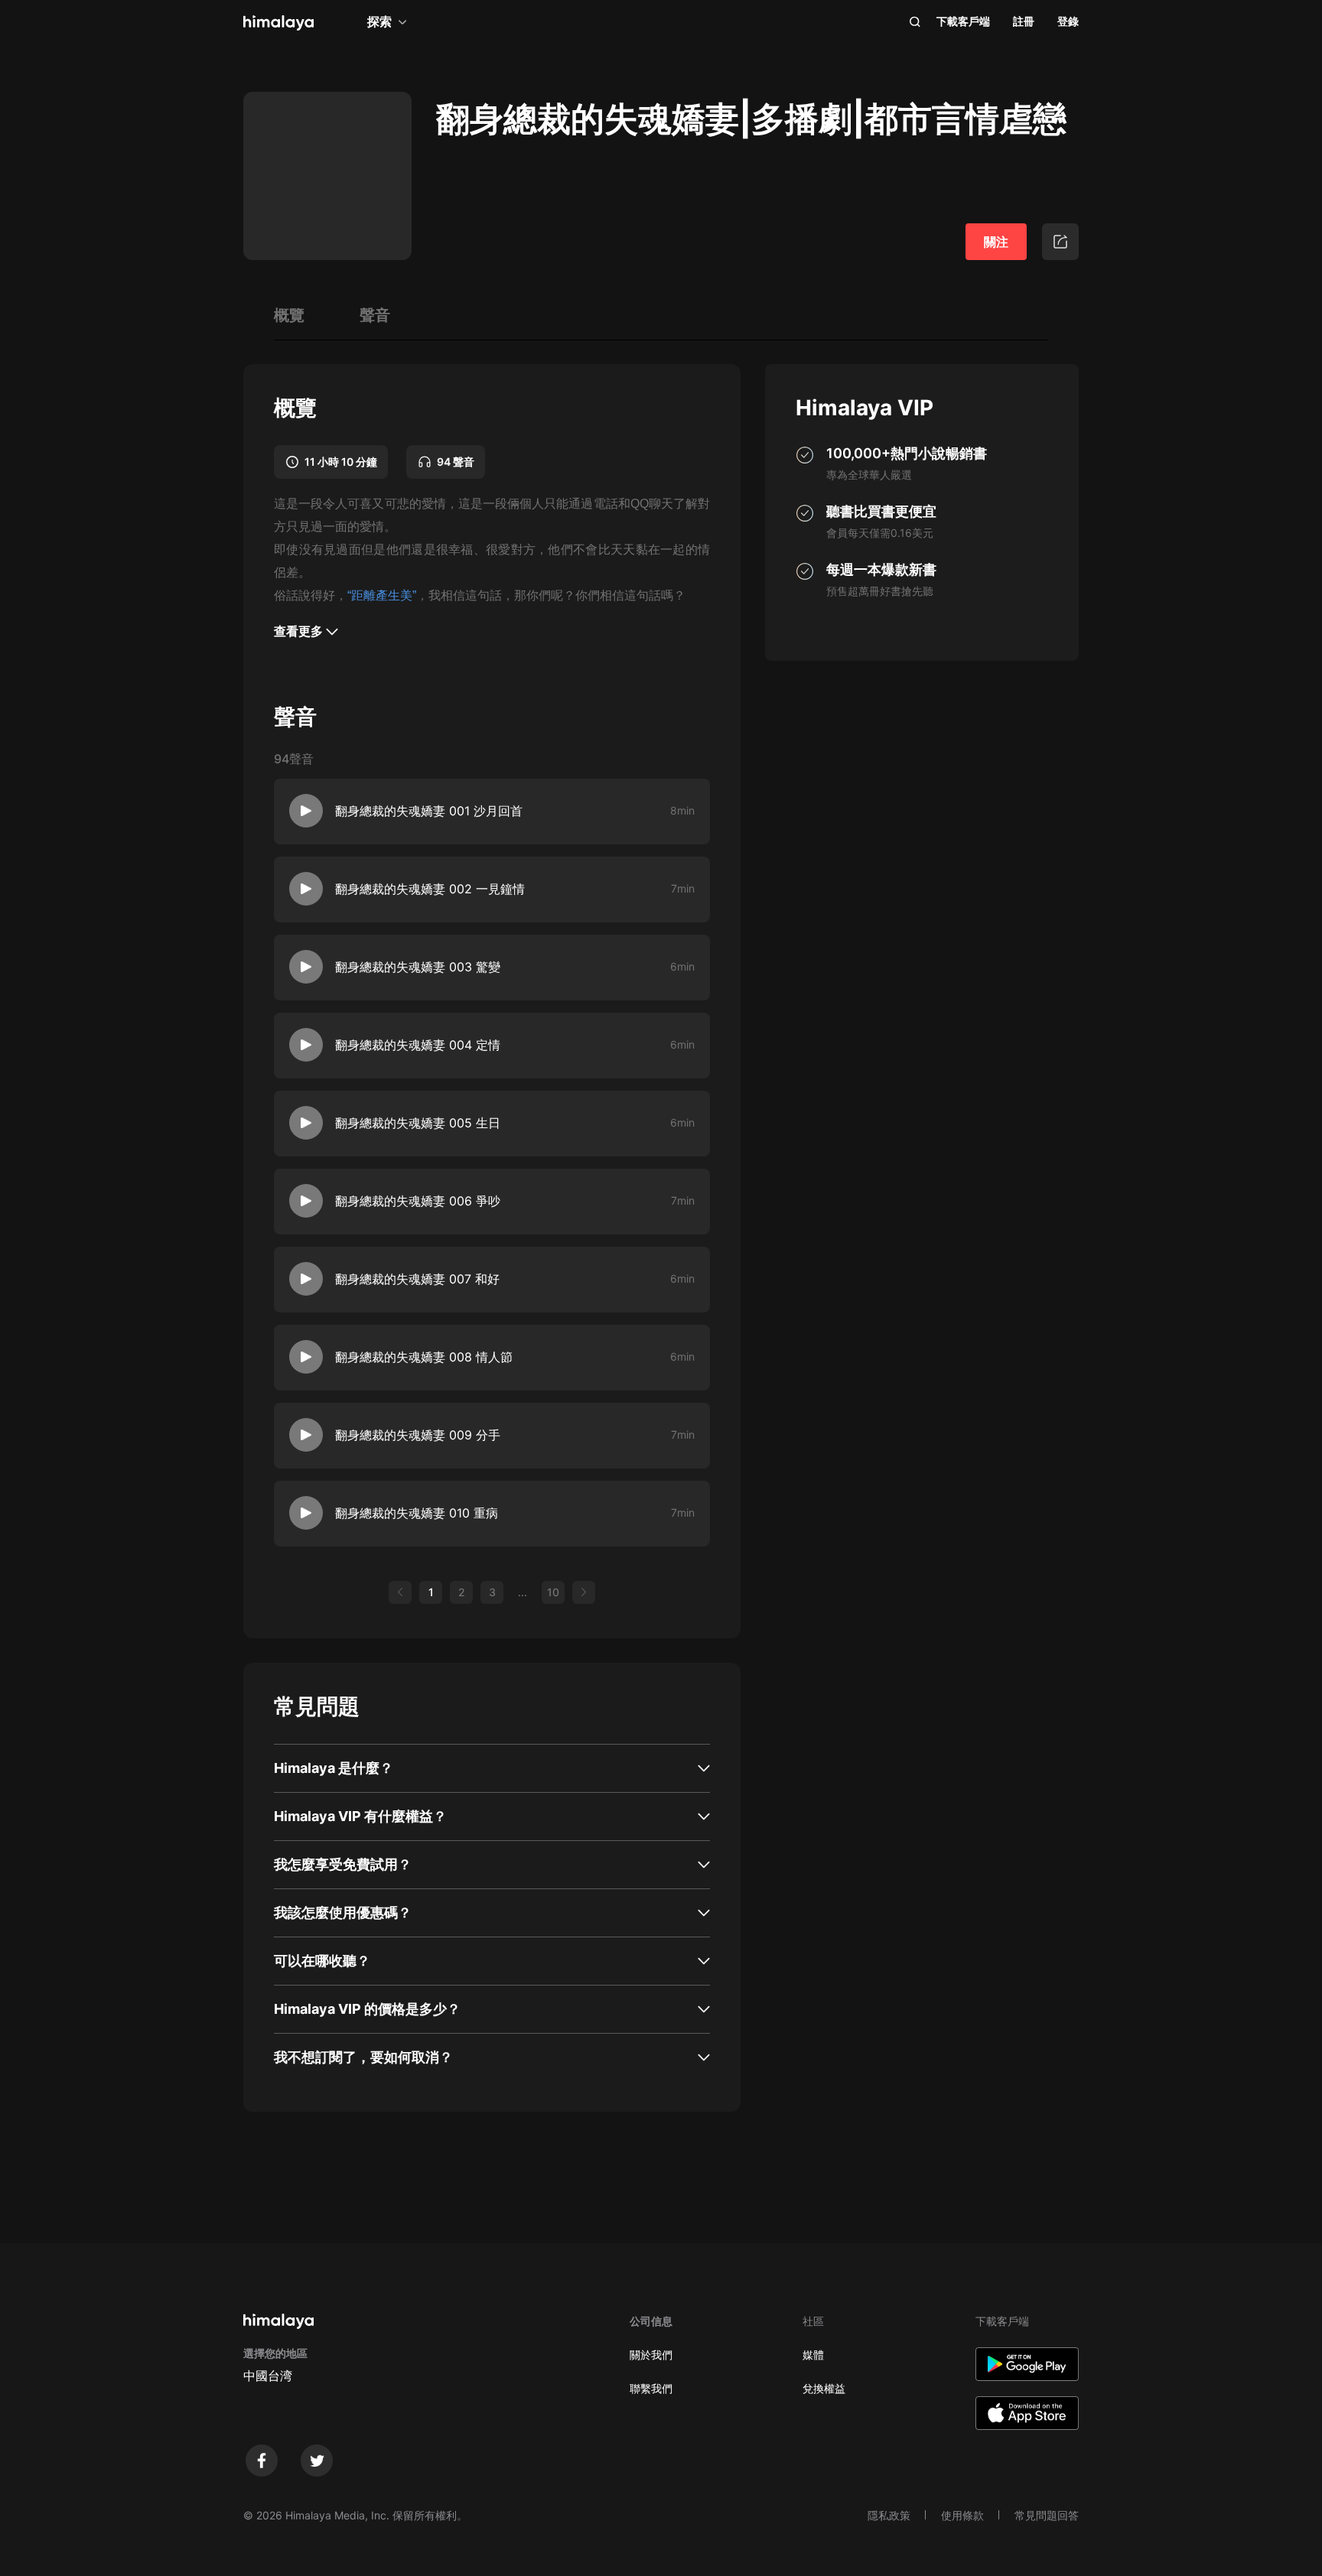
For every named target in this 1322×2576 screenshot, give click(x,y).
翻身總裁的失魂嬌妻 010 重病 (417, 1513)
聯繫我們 (651, 2388)
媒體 (813, 2355)
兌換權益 (824, 2388)
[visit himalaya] (278, 23)
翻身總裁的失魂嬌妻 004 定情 (418, 1045)
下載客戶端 (963, 21)
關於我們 (651, 2355)
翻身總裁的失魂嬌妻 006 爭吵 (418, 1201)
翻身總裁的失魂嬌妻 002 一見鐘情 (430, 889)
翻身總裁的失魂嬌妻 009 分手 (418, 1435)
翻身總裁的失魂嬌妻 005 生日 (418, 1123)
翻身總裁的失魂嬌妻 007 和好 (417, 1279)
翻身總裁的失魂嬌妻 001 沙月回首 (429, 811)
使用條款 (962, 2515)
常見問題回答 (1047, 2515)
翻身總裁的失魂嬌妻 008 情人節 (424, 1357)
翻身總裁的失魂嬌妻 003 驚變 (418, 967)
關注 (996, 242)
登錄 (1068, 21)
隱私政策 (889, 2515)
